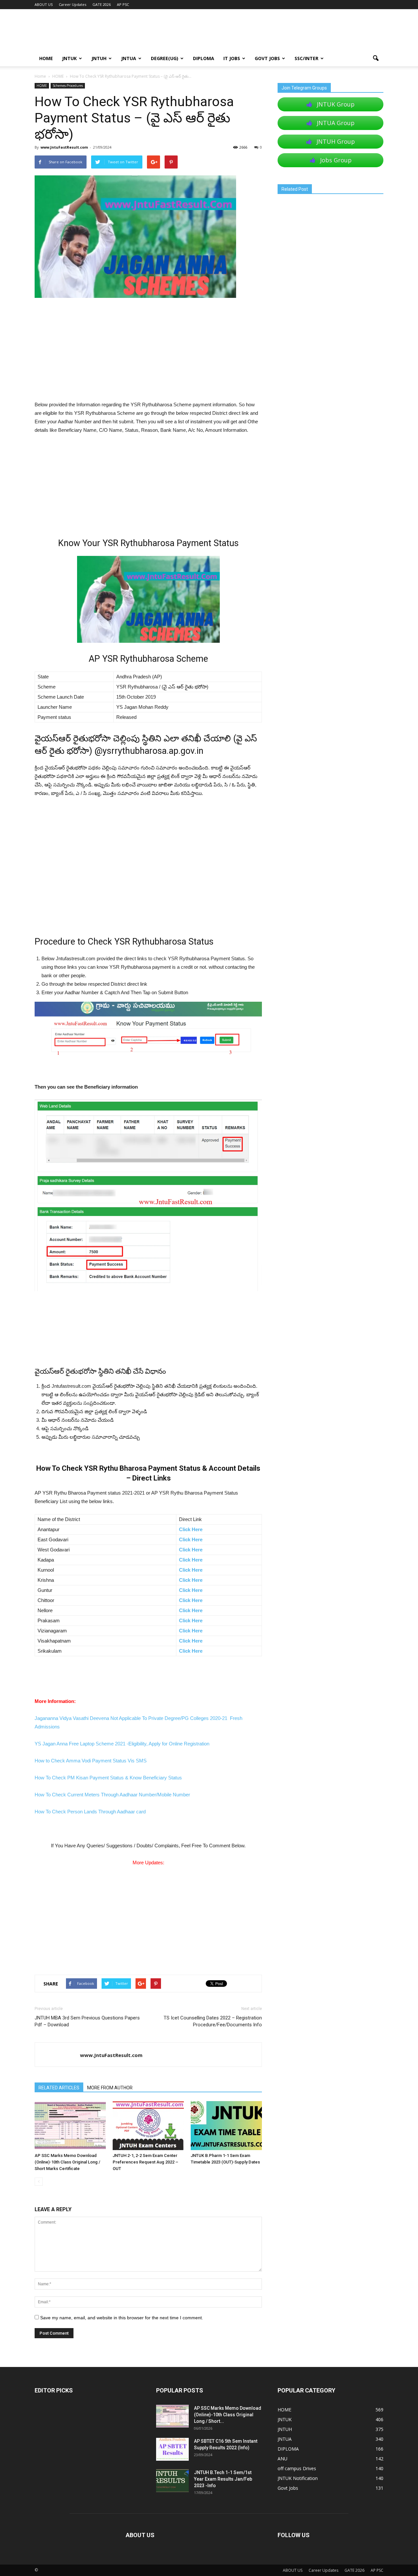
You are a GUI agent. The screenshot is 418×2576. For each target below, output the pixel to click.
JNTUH (99, 58)
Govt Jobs (267, 58)
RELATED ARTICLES (59, 2088)
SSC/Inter (306, 58)
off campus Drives (297, 2468)
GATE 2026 (102, 4)
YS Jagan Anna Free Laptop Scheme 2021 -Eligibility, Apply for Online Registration (122, 1744)
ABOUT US (44, 4)
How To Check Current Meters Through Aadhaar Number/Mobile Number (112, 1795)
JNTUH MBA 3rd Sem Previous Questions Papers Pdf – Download (87, 2021)
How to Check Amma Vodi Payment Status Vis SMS (91, 1761)
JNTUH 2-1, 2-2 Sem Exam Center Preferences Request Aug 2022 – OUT (145, 2162)
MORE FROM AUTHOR (110, 2088)
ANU (282, 2459)
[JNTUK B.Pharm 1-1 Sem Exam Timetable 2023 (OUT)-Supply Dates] (226, 2126)
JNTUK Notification (298, 2478)
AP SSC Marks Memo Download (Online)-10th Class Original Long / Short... (228, 2415)
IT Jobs (232, 58)
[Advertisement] (148, 352)
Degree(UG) (165, 58)
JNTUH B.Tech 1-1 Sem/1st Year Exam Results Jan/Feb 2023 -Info (223, 2479)
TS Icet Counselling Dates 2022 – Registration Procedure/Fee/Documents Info (213, 2021)
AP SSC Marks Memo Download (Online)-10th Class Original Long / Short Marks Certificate (67, 2162)
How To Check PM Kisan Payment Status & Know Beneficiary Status (108, 1778)
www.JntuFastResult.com (64, 147)
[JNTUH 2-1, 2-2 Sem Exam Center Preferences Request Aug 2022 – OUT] (148, 2126)
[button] (376, 58)
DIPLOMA (288, 2449)
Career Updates (72, 4)
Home (40, 76)
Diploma (204, 58)
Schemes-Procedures (68, 86)
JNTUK (69, 58)
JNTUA (129, 58)
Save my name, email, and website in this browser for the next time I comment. (122, 2318)
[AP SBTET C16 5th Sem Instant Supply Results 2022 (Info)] (172, 2449)
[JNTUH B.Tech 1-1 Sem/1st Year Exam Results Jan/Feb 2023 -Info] (172, 2481)
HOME (46, 58)
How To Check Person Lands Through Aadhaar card (90, 1812)
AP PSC (123, 4)
